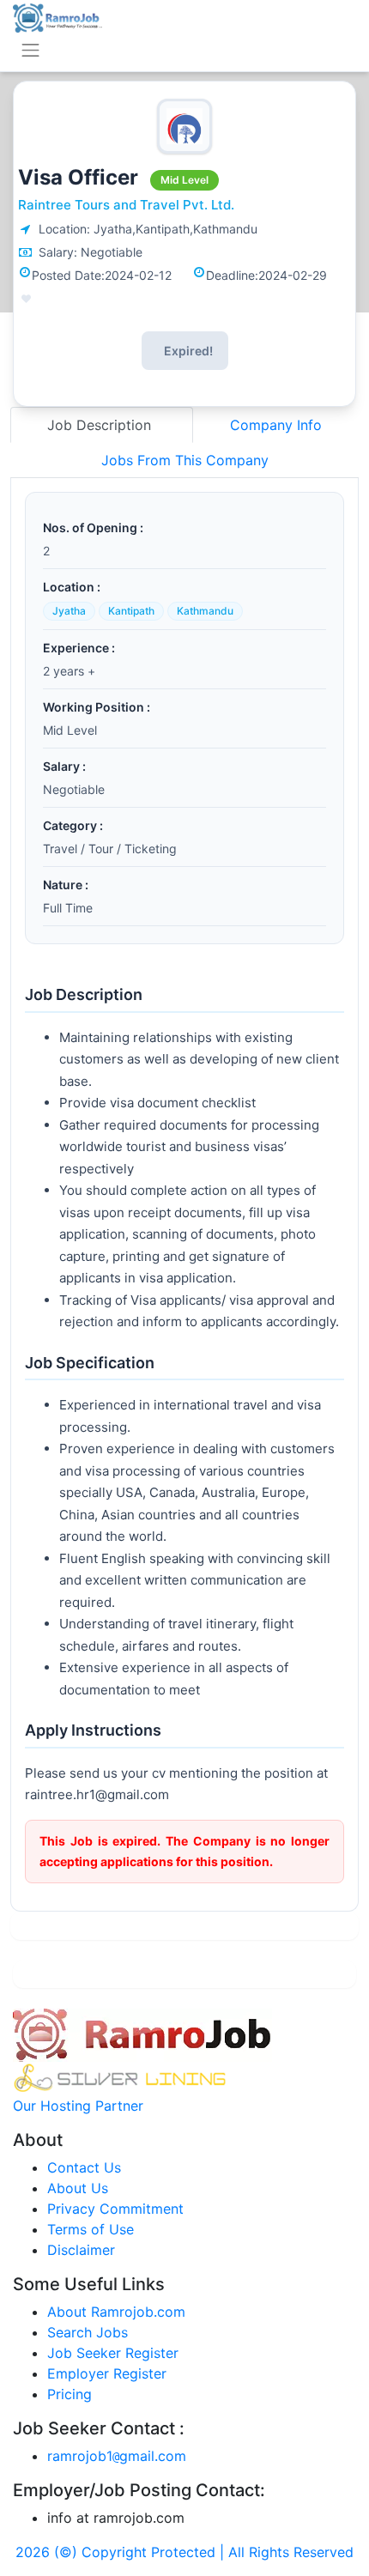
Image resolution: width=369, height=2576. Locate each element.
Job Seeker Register (113, 2353)
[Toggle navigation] (30, 50)
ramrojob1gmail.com (117, 2456)
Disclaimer (81, 2250)
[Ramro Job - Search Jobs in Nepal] (57, 16)
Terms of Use (91, 2229)
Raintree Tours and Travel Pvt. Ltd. (126, 205)
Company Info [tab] (276, 425)
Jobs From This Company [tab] (185, 460)
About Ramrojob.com (116, 2312)
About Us (78, 2188)
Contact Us (84, 2167)
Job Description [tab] (101, 425)
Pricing (70, 2394)
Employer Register (107, 2373)
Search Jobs (88, 2332)
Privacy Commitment (115, 2209)
